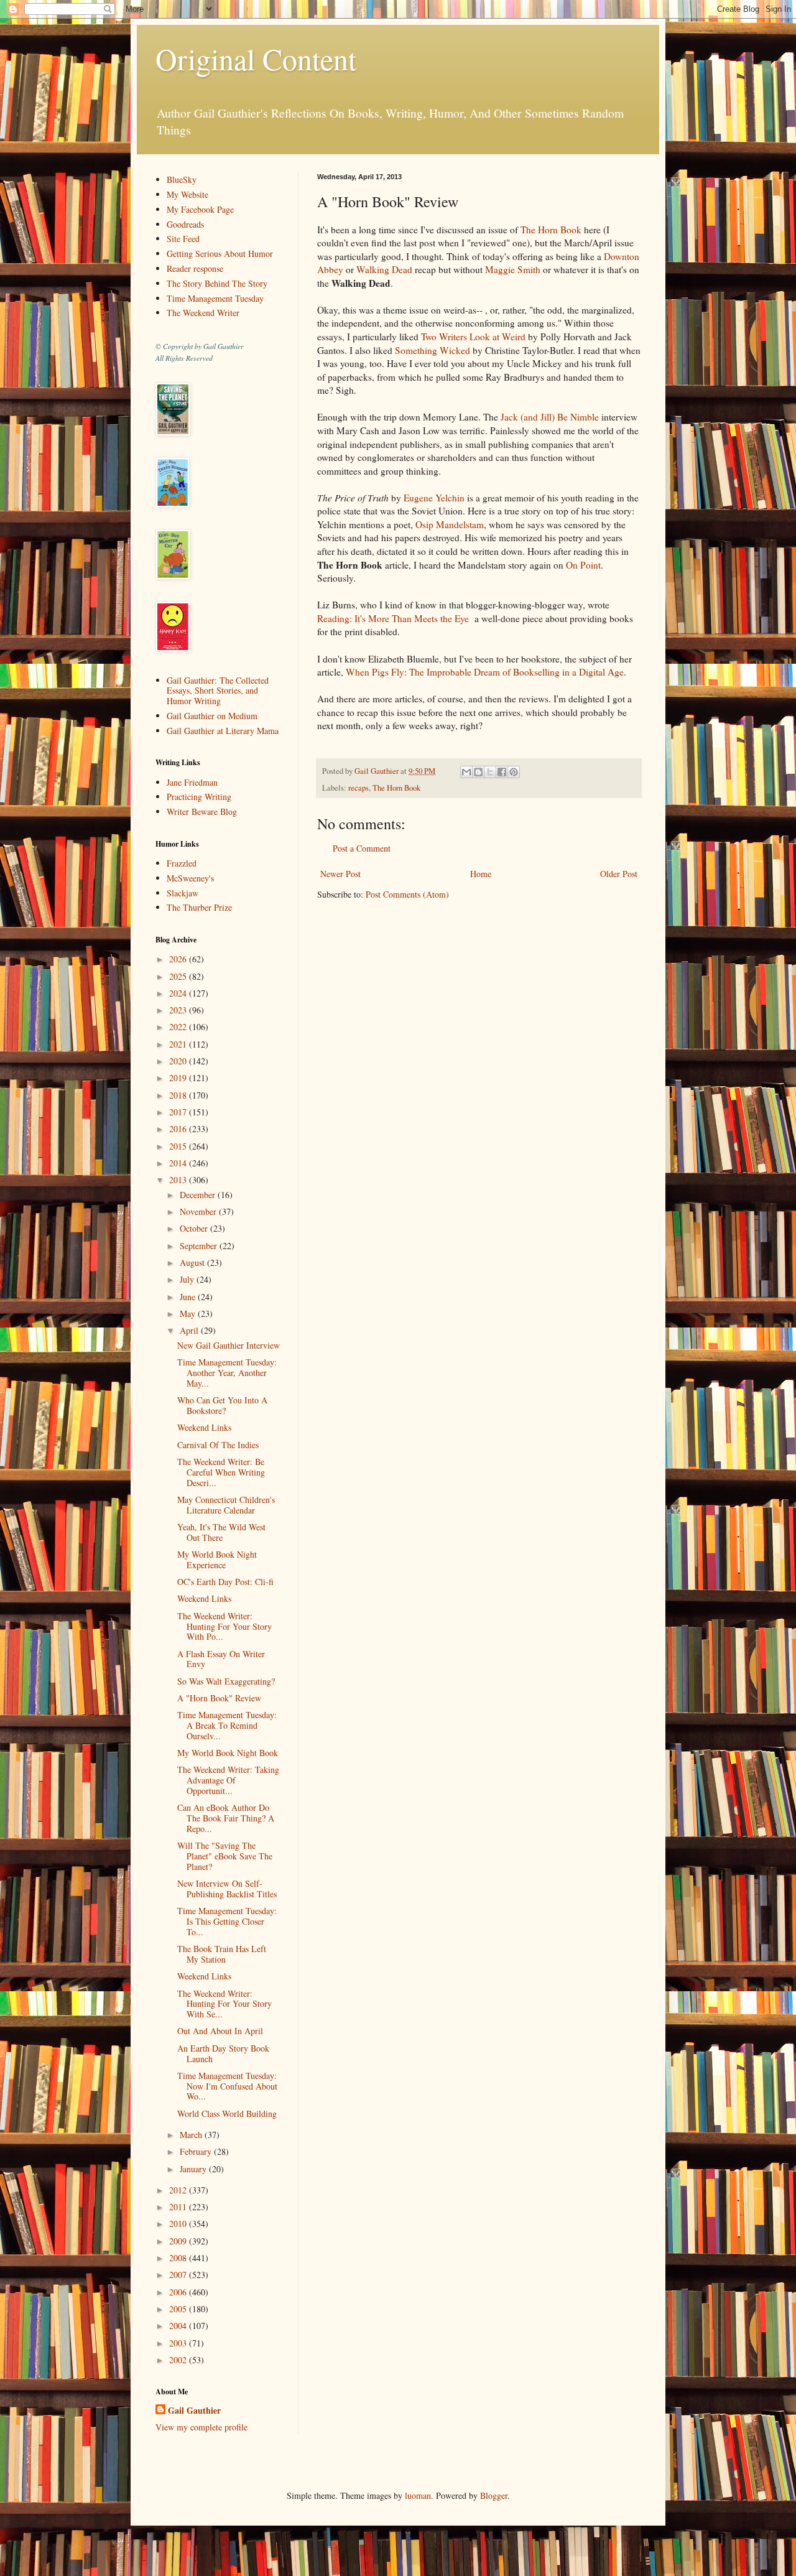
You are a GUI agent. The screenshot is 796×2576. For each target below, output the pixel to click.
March (192, 2135)
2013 (179, 1180)
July (188, 1279)
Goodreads (185, 224)
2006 (179, 2292)
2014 (179, 1163)
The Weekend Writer (203, 313)
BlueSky (182, 179)
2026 (179, 959)
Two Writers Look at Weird (473, 337)
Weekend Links (204, 1427)
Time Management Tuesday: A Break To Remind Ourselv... (227, 1725)
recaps (359, 788)
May (189, 1314)
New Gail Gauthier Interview (229, 1345)
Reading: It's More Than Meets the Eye (393, 618)
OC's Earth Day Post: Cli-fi (225, 1582)
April (190, 1330)
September (200, 1246)
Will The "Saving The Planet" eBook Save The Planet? (225, 1856)
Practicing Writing (199, 797)
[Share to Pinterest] (514, 772)
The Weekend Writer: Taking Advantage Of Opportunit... (228, 1780)
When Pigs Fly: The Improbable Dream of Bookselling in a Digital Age (485, 672)
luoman (418, 2495)
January (194, 2169)
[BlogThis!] (478, 772)
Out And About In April (220, 2031)
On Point (583, 565)
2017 (179, 1112)
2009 (179, 2241)
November (199, 1211)
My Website (187, 194)
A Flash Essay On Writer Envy (221, 1659)
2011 (179, 2207)
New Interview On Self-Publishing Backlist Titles (227, 1889)
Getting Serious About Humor (220, 253)
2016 (179, 1129)
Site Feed (183, 239)
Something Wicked (433, 350)
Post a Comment (362, 848)
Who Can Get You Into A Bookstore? (222, 1405)
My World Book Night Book (228, 1753)
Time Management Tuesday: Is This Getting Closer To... (227, 1921)
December (199, 1195)
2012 (179, 2190)
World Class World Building (227, 2113)
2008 (179, 2258)
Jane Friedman (192, 782)
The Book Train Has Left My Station (222, 1954)
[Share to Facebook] (502, 772)
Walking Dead (386, 269)
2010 (179, 2224)
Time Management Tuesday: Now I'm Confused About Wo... (227, 2086)
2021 (179, 1044)
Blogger (494, 2495)
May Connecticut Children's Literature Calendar (226, 1505)
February (197, 2151)
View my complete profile (201, 2427)
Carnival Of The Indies (218, 1445)
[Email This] (466, 772)
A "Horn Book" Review (219, 1698)
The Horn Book (551, 230)
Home (481, 874)
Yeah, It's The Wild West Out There (221, 1532)
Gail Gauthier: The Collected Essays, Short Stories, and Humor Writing (218, 691)
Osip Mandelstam (450, 524)
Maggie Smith (513, 269)
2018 (179, 1095)
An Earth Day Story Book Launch (223, 2053)
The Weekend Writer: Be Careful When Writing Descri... (221, 1472)
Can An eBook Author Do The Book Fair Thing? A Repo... (226, 1818)
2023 (179, 1010)
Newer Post (340, 874)
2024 (179, 993)
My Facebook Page (200, 209)
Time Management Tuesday (215, 298)
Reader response (195, 268)
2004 (179, 2326)
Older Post (619, 874)
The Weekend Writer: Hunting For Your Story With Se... (224, 2004)
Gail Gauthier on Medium (212, 716)
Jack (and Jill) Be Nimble (550, 417)
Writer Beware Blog (202, 811)
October (195, 1228)
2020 (179, 1061)
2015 (179, 1146)
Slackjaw (183, 893)
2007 (179, 2275)
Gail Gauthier (194, 2411)
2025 (179, 976)
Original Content (256, 58)
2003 (179, 2343)
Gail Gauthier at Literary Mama (223, 731)
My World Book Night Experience (217, 1560)
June (189, 1297)
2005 (179, 2309)
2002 (179, 2360)
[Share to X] (490, 772)
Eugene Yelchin (434, 498)
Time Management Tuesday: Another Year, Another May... (227, 1373)
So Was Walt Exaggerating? (226, 1681)
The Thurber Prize (199, 907)
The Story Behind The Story (217, 283)
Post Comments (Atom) (407, 894)
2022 (179, 1027)
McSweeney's (190, 878)
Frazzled (182, 863)
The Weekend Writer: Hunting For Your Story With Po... (224, 1626)
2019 (179, 1078)
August (193, 1262)
